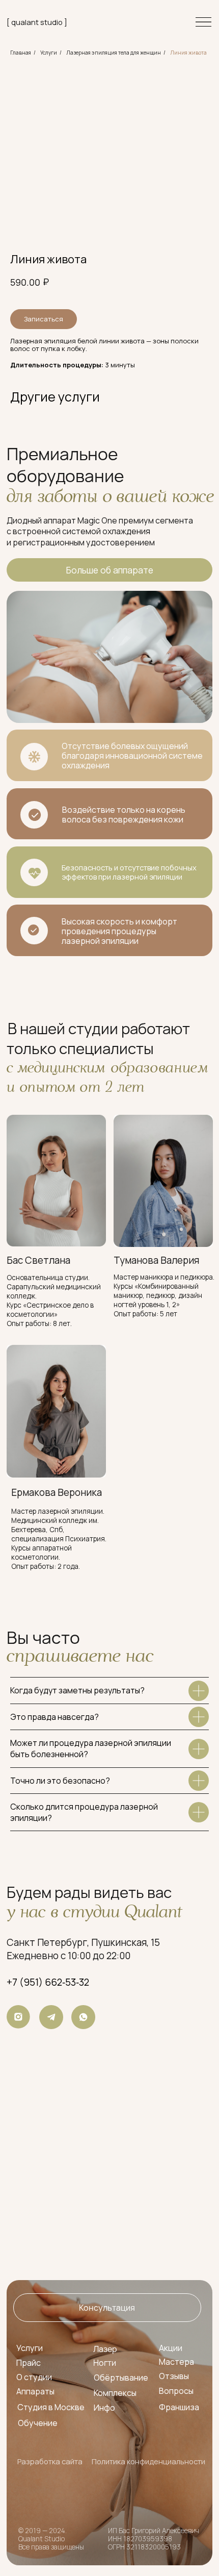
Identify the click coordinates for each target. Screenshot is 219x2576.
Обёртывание (121, 2378)
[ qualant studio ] (37, 22)
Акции (171, 2348)
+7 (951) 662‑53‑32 (48, 1982)
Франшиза (179, 2407)
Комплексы (115, 2393)
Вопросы (176, 2391)
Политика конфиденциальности (148, 2461)
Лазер (105, 2349)
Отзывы (174, 2376)
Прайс (29, 2363)
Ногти (105, 2363)
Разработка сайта (50, 2461)
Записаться (44, 319)
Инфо (104, 2408)
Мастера (176, 2362)
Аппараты (35, 2391)
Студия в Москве (51, 2407)
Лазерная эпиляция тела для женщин (114, 53)
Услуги (49, 53)
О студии (34, 2377)
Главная (21, 53)
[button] (107, 2308)
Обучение (38, 2423)
